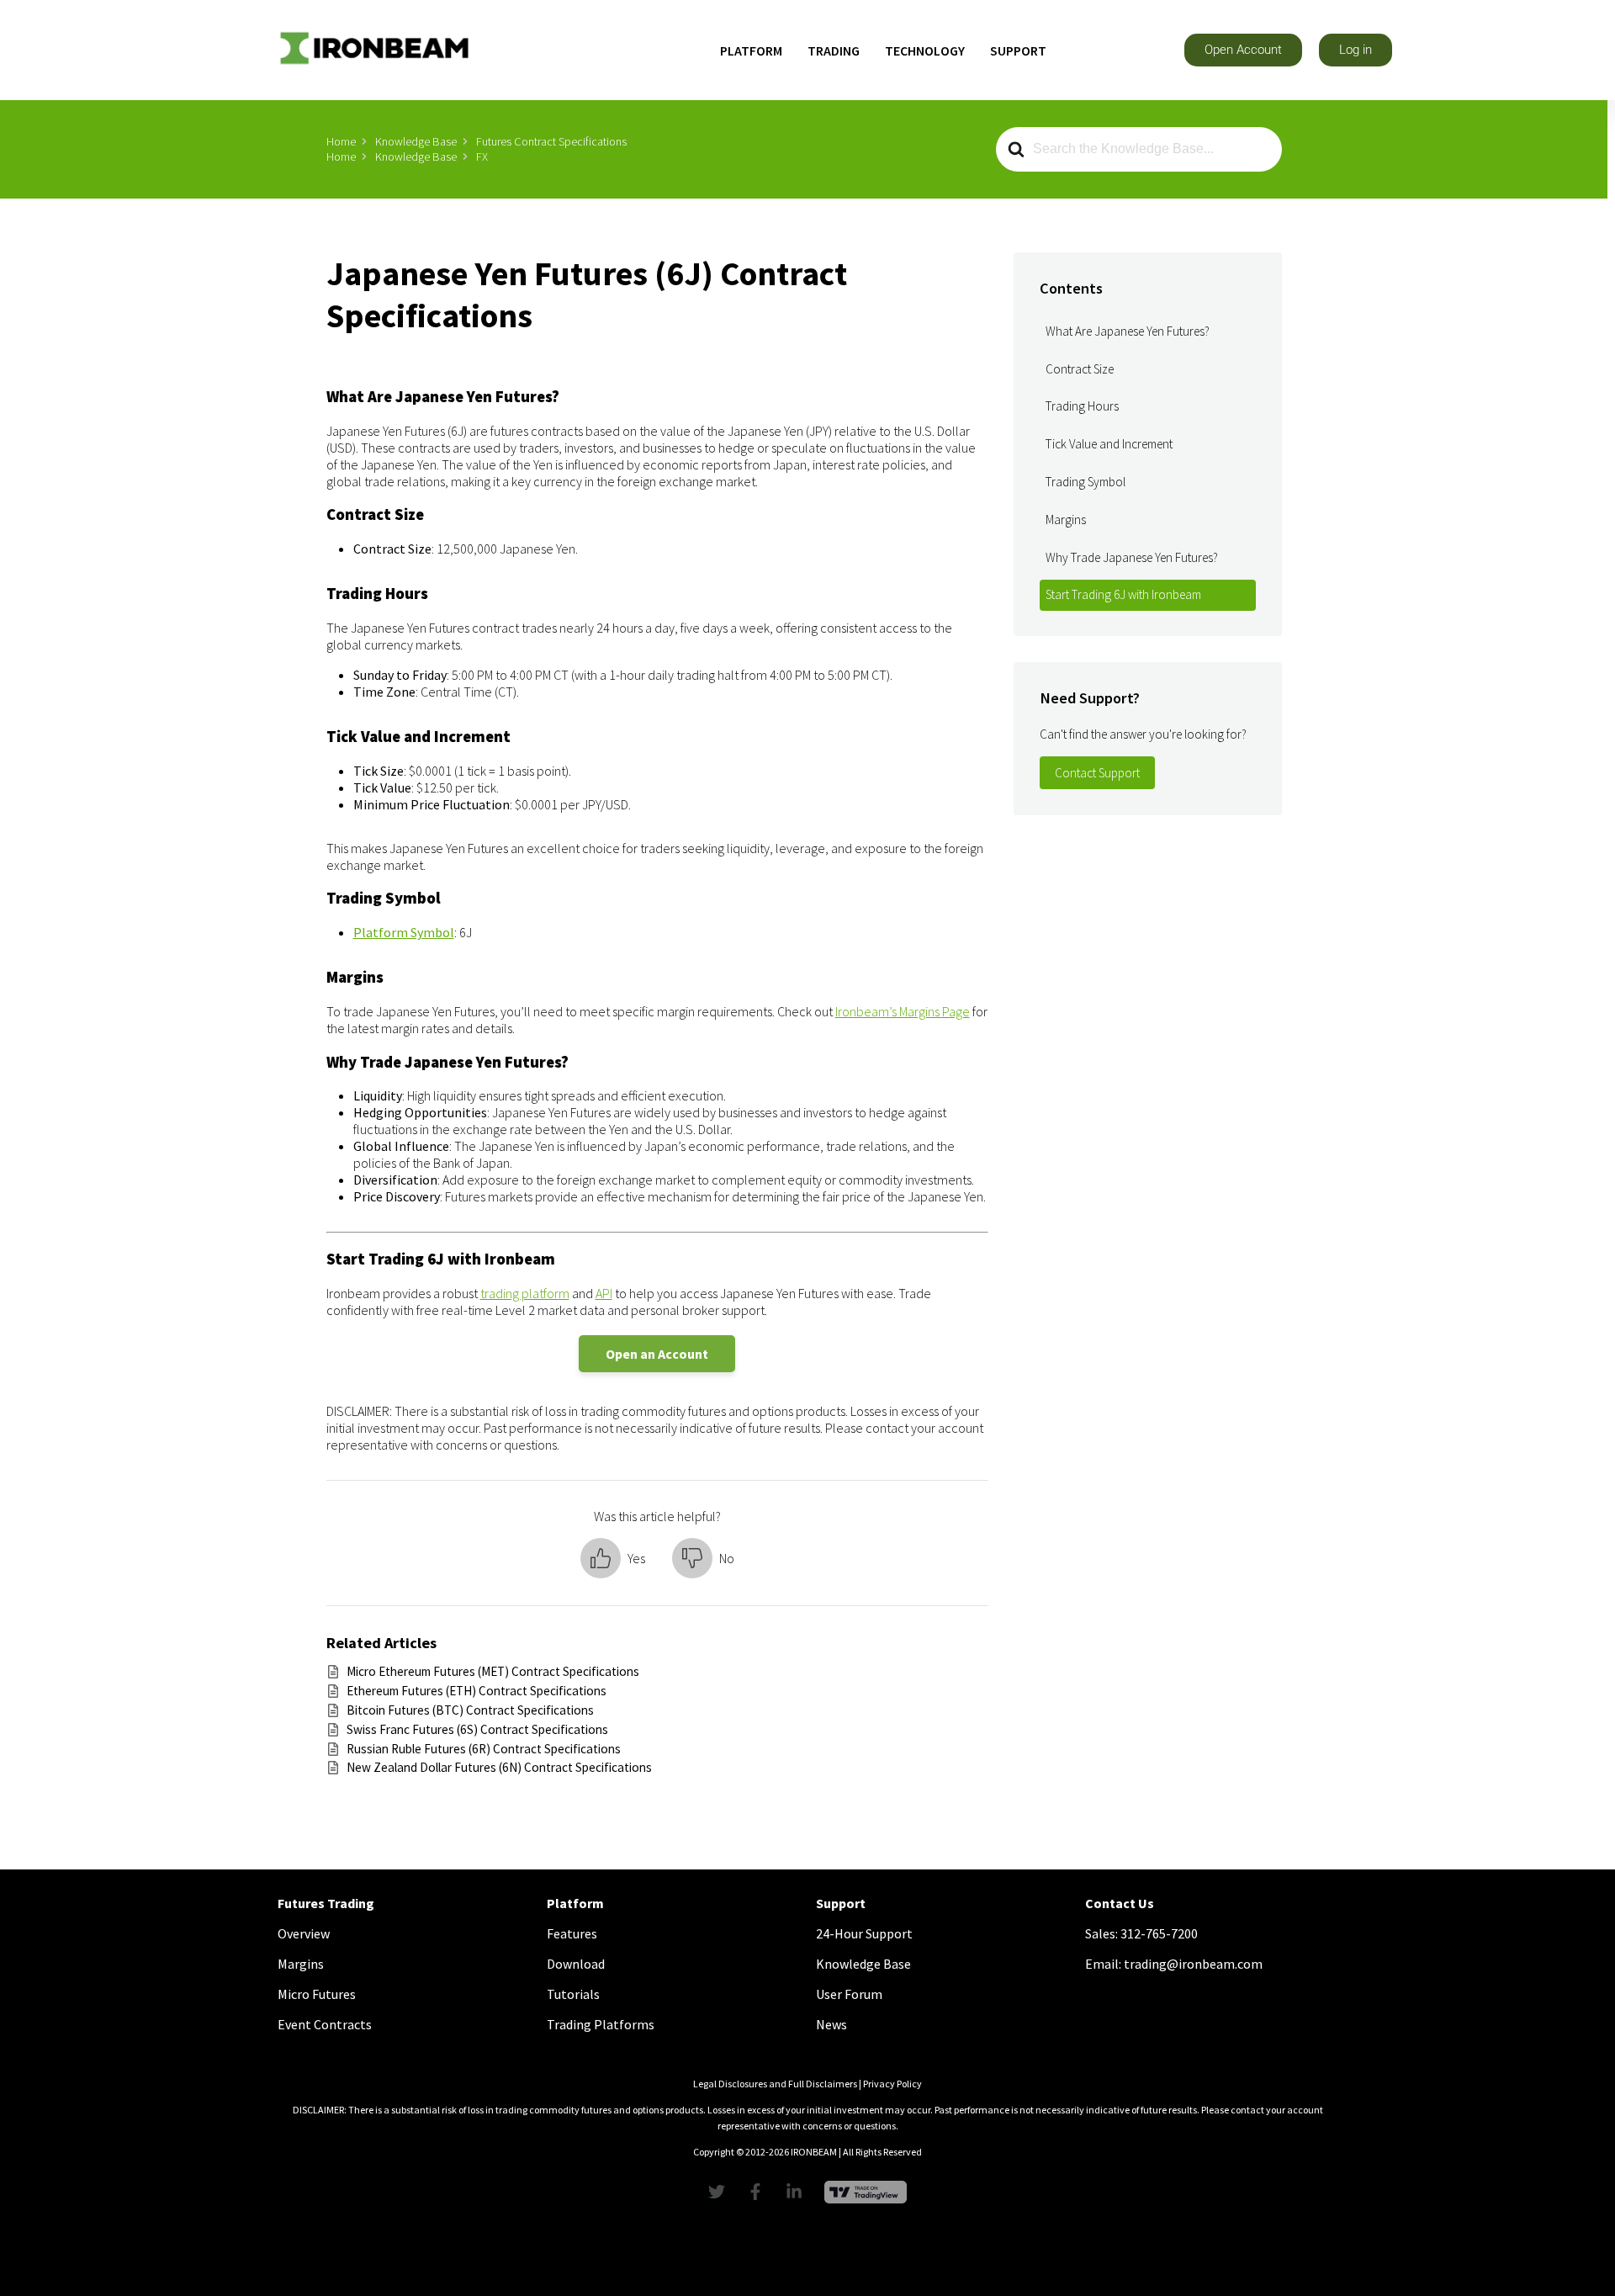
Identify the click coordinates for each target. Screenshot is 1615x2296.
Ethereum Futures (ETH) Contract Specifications (477, 1691)
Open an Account (657, 1354)
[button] (1243, 50)
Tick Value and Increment (1109, 444)
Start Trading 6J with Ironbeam (1123, 594)
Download (576, 1964)
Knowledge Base (863, 1964)
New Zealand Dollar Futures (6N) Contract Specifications (499, 1767)
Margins (1066, 520)
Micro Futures (317, 1994)
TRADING (834, 50)
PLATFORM (751, 50)
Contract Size (1080, 369)
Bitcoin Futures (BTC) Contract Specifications (470, 1710)
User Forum (849, 1994)
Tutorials (573, 1994)
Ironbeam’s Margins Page (903, 1011)
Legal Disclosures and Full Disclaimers (775, 2084)
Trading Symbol (1085, 482)
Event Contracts (325, 2024)
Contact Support (1097, 773)
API (604, 1293)
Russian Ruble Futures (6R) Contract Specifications (484, 1749)
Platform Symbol (404, 932)
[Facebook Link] (760, 2192)
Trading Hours (1082, 406)
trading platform (525, 1293)
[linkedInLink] (798, 2192)
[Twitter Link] (721, 2192)
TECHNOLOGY (925, 50)
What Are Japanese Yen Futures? (1128, 331)
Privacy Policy (892, 2084)
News (831, 2024)
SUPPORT (1018, 50)
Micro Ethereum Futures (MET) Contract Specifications (493, 1671)
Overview (304, 1933)
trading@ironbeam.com (1193, 1964)
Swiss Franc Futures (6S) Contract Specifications (477, 1729)
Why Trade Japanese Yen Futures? (1132, 557)
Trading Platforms (601, 2024)
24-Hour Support (864, 1933)
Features (572, 1933)
